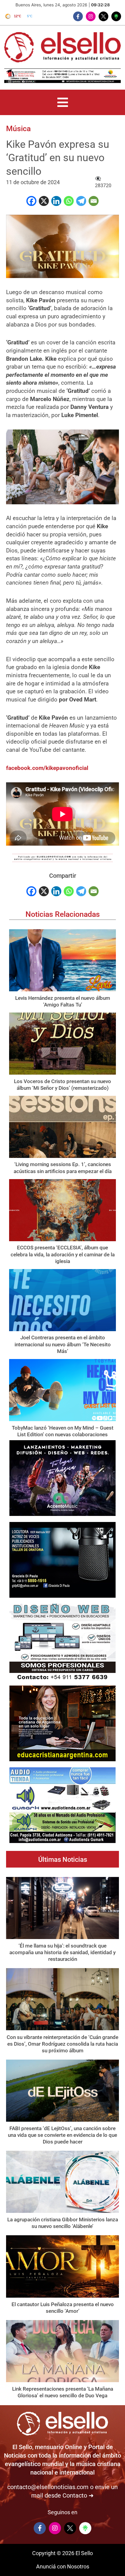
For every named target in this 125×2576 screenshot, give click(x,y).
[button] (62, 102)
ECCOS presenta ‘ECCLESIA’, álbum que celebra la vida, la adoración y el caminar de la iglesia (63, 1254)
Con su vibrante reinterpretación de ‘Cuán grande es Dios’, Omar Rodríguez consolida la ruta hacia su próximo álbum (62, 2044)
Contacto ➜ (78, 2495)
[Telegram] (81, 201)
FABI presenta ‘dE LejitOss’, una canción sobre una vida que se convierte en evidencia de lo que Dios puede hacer (62, 2135)
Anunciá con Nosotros (63, 2566)
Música (18, 129)
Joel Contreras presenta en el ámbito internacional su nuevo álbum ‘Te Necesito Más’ (63, 1344)
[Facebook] (31, 201)
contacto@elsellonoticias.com (48, 2487)
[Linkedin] (56, 201)
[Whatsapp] (69, 201)
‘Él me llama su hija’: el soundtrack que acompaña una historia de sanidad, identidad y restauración (62, 1952)
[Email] (94, 201)
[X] (44, 201)
